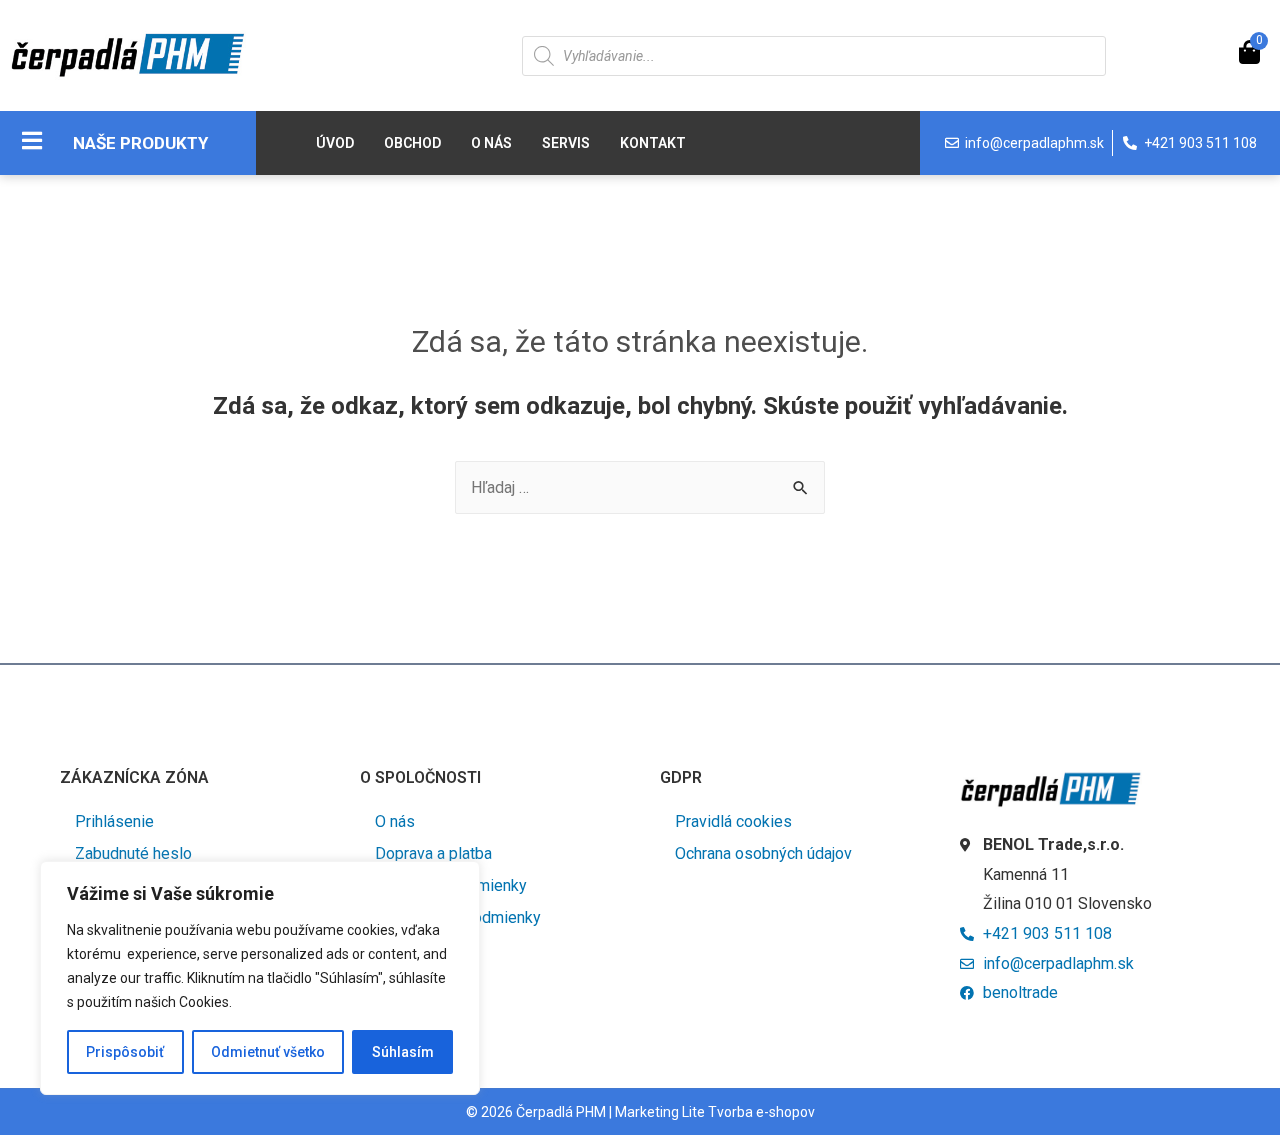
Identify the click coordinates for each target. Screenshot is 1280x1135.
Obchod (412, 143)
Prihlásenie (114, 821)
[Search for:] (640, 487)
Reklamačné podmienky (458, 917)
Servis (566, 143)
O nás (491, 143)
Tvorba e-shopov (761, 1112)
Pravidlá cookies (733, 821)
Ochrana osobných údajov (763, 853)
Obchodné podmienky (451, 885)
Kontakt (653, 143)
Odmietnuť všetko (268, 1052)
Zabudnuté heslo (133, 853)
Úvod (335, 143)
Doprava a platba (433, 853)
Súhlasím (403, 1052)
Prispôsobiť (125, 1052)
